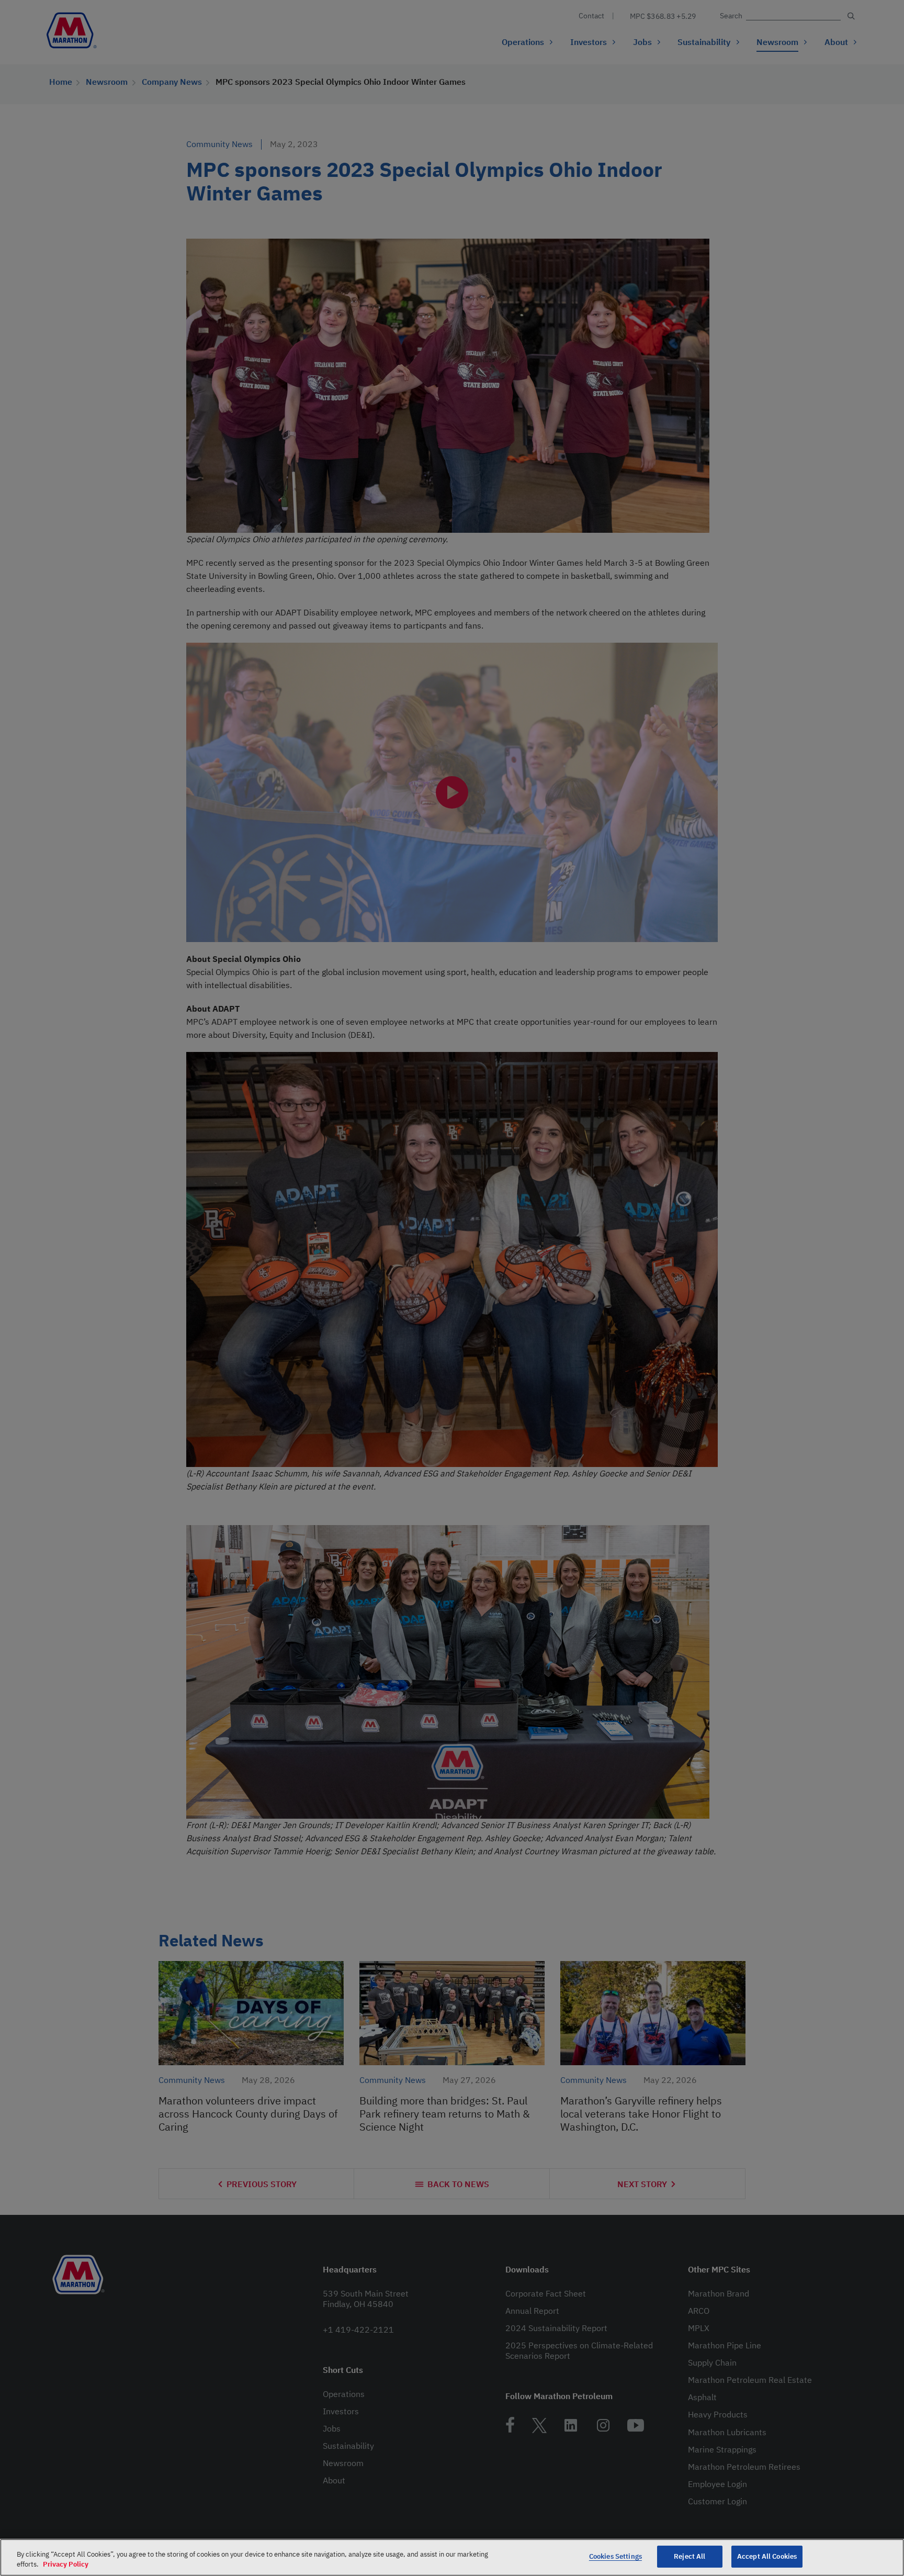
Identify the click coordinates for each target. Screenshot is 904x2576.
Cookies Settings (615, 2556)
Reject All (690, 2556)
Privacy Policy (66, 2565)
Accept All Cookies (767, 2556)
